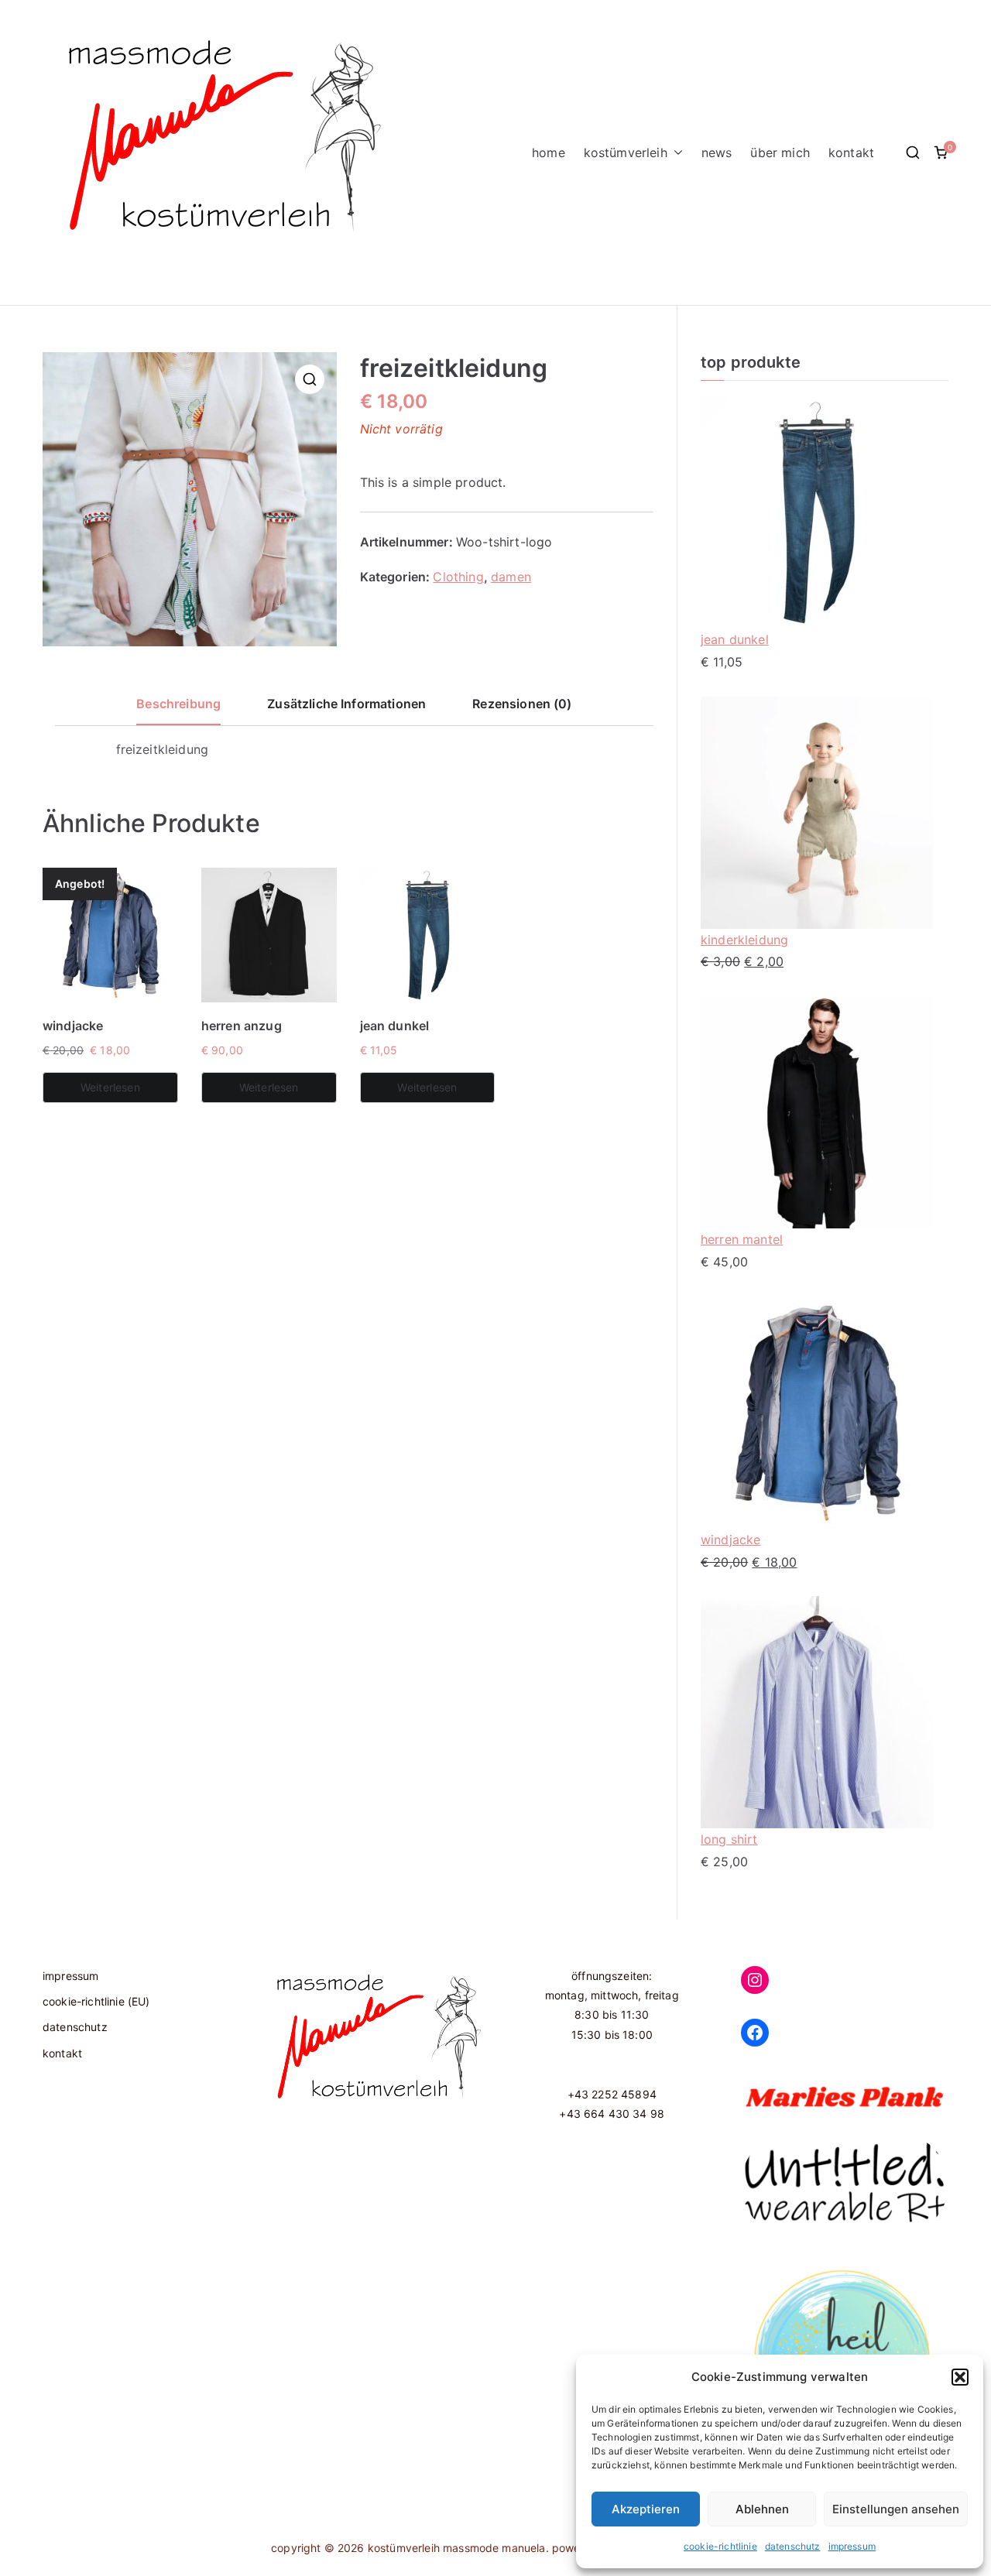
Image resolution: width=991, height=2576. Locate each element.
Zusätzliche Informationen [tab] (346, 704)
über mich (780, 152)
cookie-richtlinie (720, 2546)
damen (511, 577)
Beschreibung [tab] (178, 704)
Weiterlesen (110, 1087)
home (549, 152)
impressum (852, 2546)
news (717, 152)
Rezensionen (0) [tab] (522, 704)
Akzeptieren (646, 2509)
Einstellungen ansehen (896, 2509)
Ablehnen (762, 2509)
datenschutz (793, 2546)
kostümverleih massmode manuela (457, 2548)
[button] (960, 2377)
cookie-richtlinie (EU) (96, 2001)
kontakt (851, 152)
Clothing (458, 577)
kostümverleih (626, 152)
